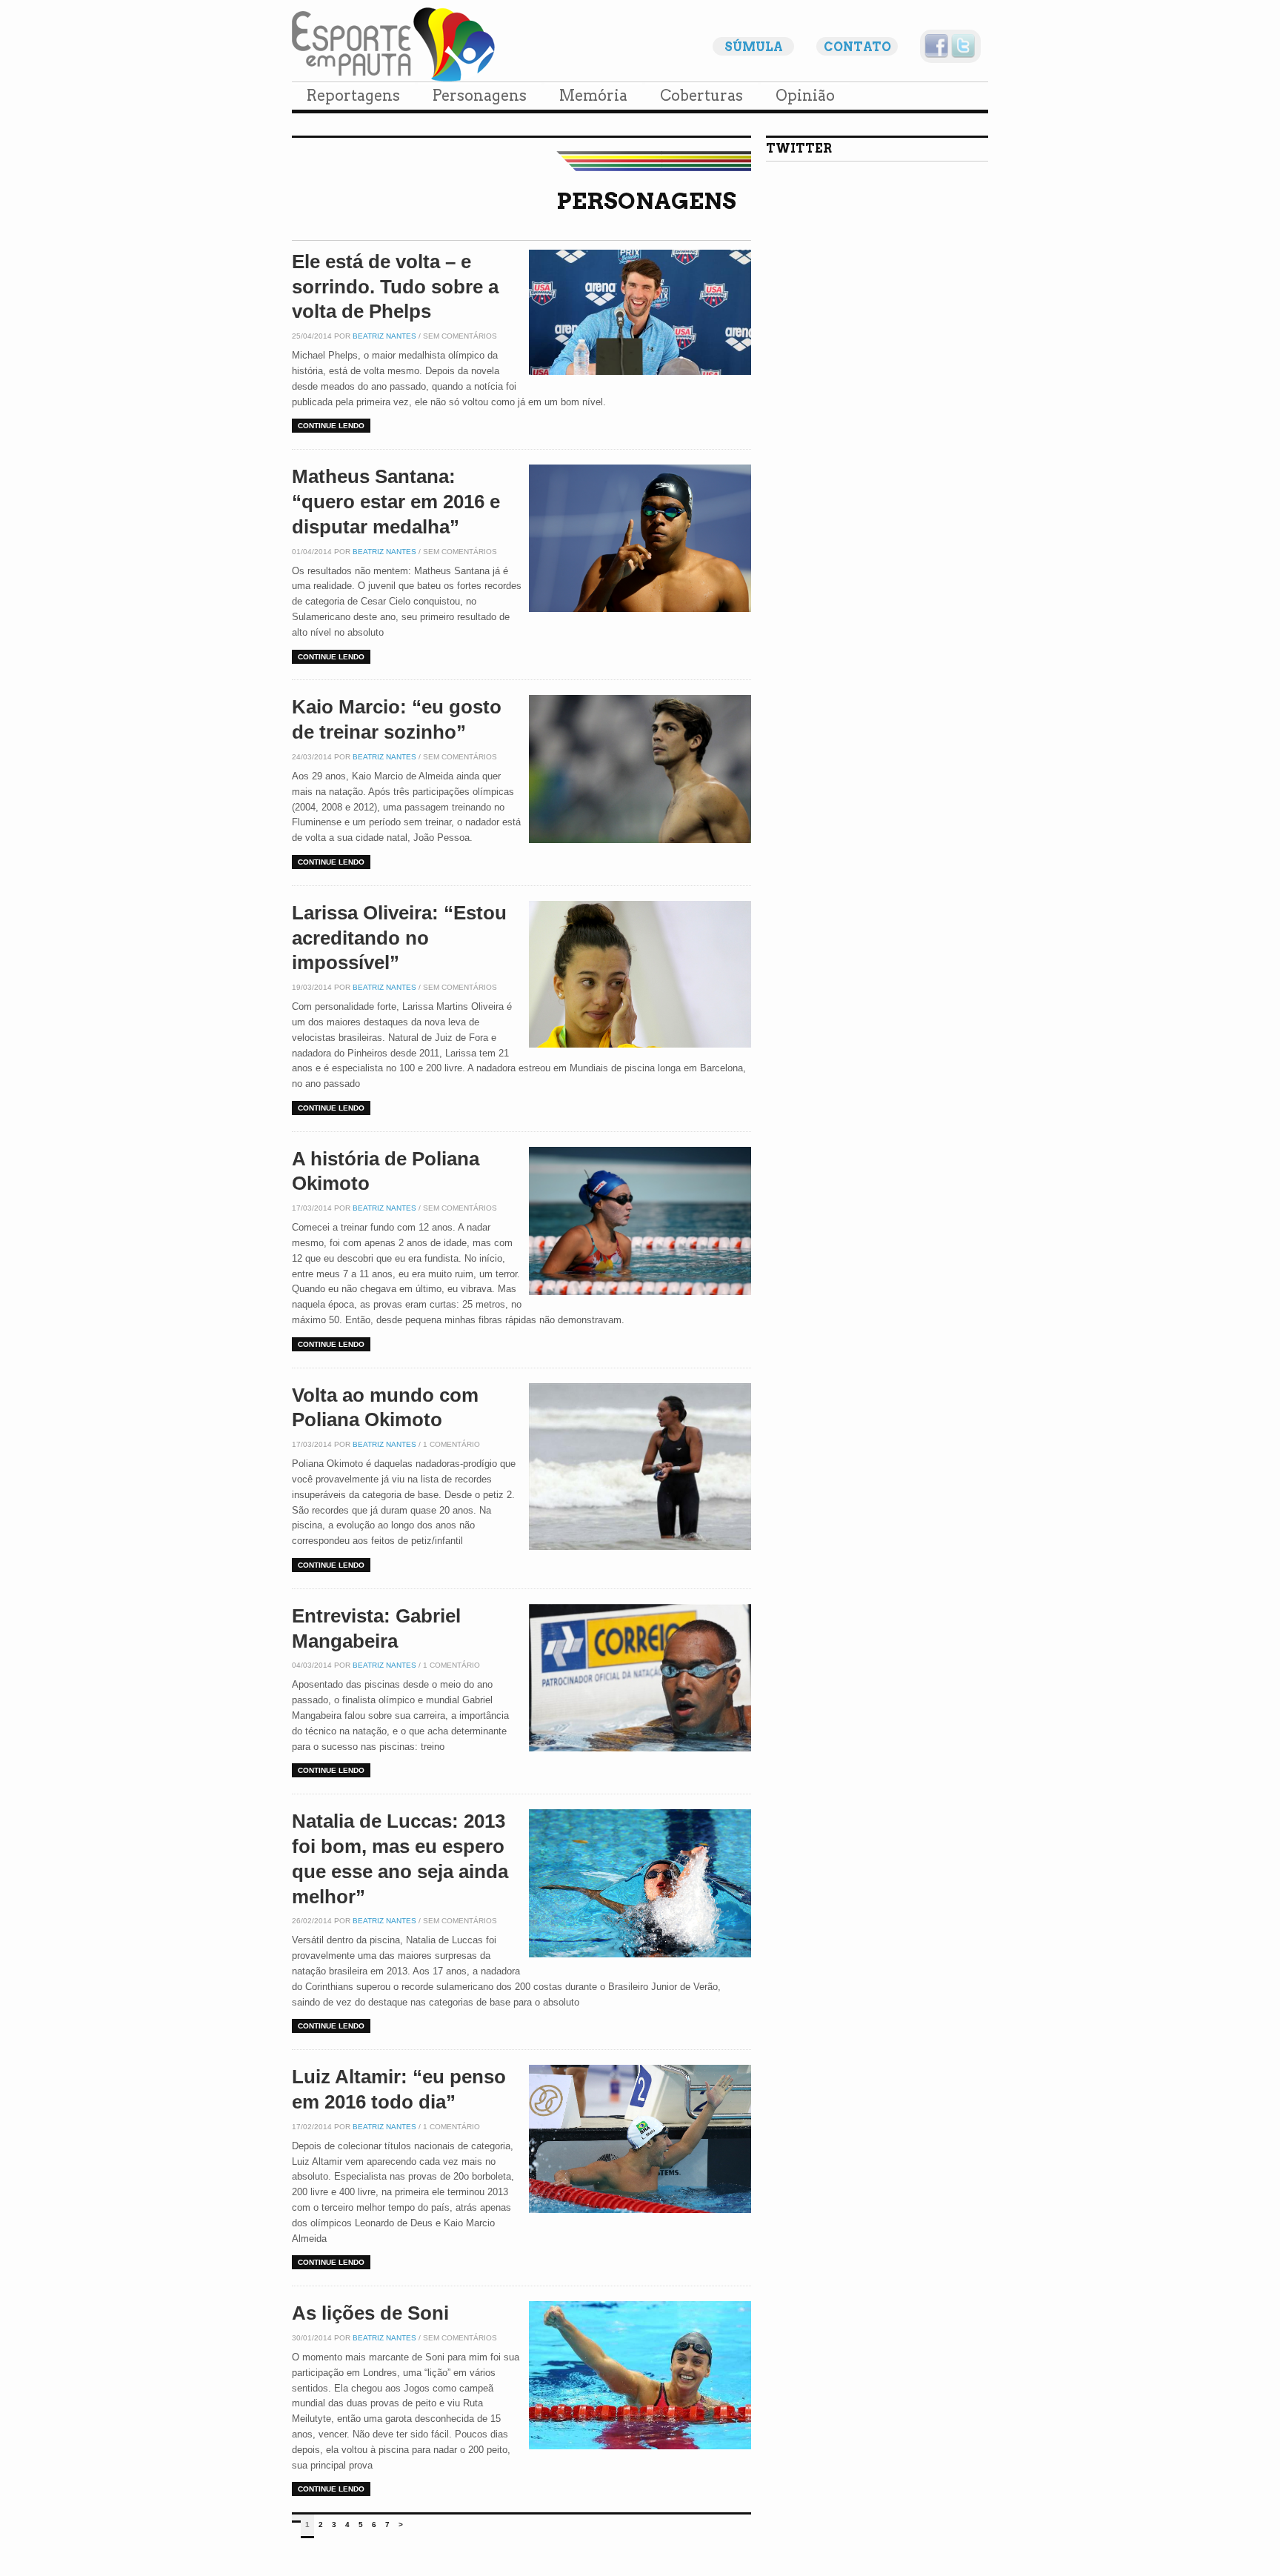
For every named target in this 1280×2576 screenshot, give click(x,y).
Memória (593, 96)
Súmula (754, 47)
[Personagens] (339, 232)
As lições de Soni (370, 2313)
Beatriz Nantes (384, 336)
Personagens (480, 96)
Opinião (805, 96)
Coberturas (701, 96)
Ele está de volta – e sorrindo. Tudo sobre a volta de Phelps (395, 287)
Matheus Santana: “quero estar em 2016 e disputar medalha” (396, 502)
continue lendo (331, 426)
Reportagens (353, 96)
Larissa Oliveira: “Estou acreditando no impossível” (399, 938)
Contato (857, 47)
